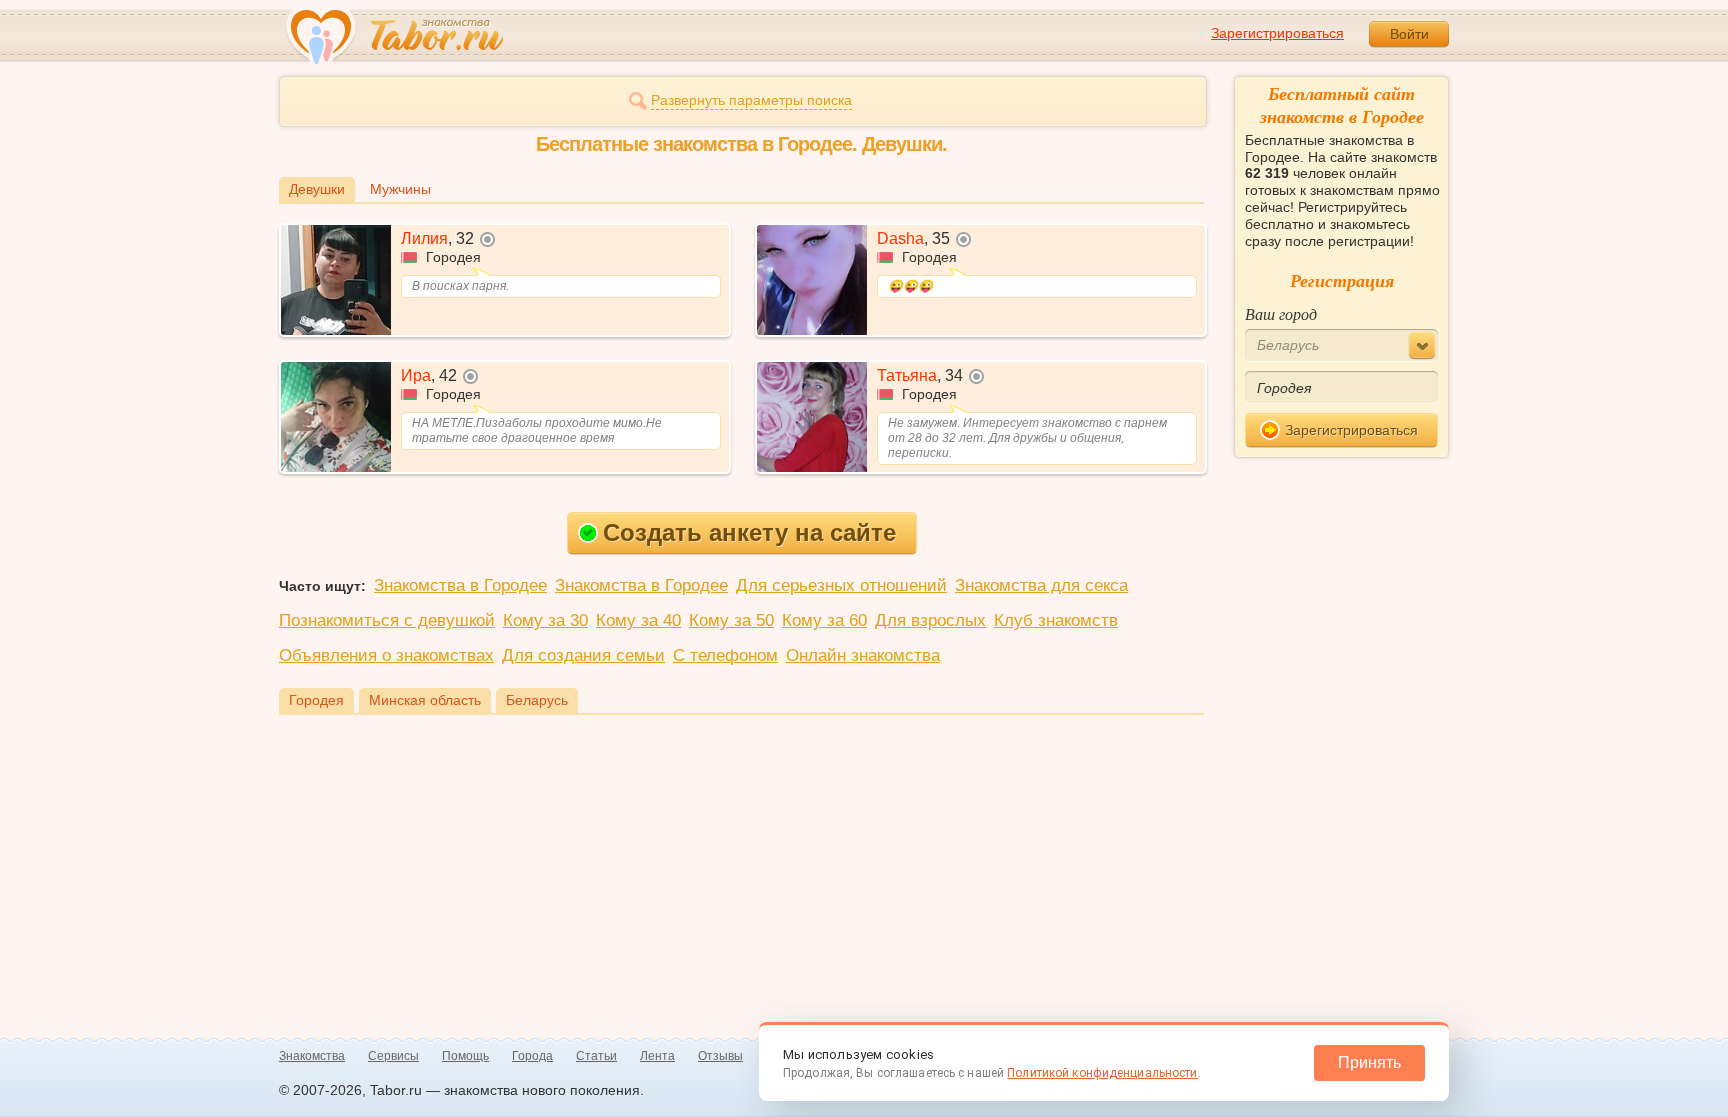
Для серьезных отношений (841, 585)
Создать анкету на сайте (749, 532)
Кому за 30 (545, 620)
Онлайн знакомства (863, 655)
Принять (1369, 1062)
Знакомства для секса (1041, 585)
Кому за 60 (824, 620)
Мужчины (400, 189)
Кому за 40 (638, 620)
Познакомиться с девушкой (387, 620)
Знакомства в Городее (460, 585)
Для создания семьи (583, 655)
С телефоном (725, 655)
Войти (1409, 34)
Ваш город (1281, 313)
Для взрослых (930, 620)
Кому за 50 (731, 620)
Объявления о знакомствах (386, 655)
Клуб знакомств (1056, 620)
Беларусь (537, 700)
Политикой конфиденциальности (1102, 1073)
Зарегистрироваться (1277, 33)
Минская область (425, 700)
